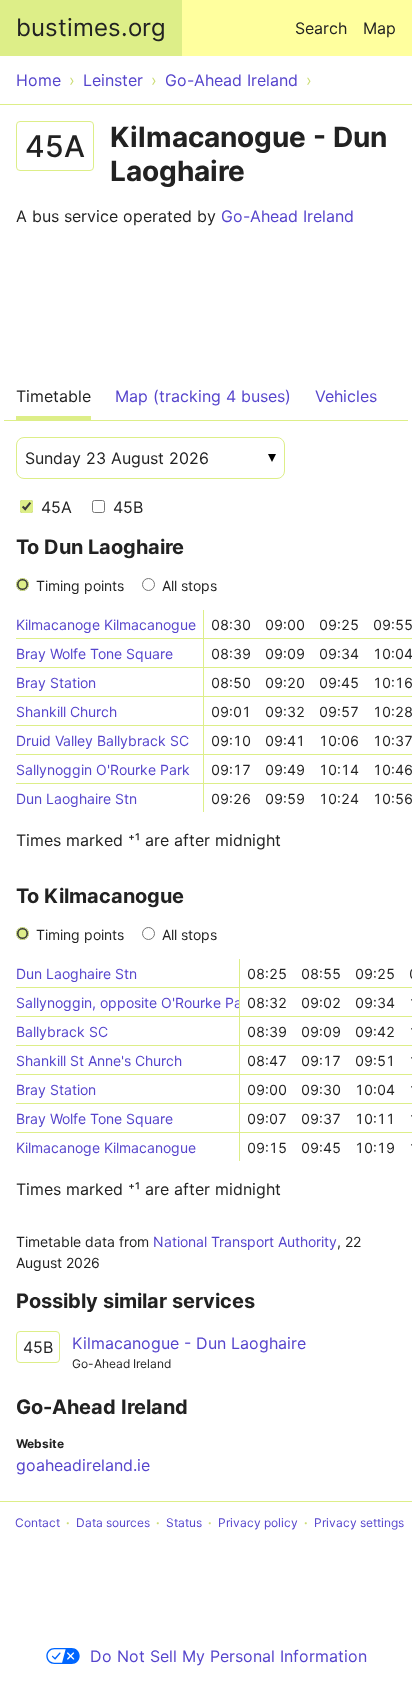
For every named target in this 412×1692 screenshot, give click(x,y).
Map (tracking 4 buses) (203, 396)
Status (184, 1522)
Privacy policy (258, 1522)
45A (54, 507)
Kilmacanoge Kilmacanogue (106, 624)
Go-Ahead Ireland (287, 216)
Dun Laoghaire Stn (76, 798)
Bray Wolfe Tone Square (94, 653)
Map (379, 28)
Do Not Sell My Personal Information (228, 1656)
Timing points (80, 585)
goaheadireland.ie (83, 1465)
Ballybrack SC (62, 1031)
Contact (37, 1522)
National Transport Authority (245, 1241)
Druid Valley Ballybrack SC (102, 740)
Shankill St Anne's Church (99, 1060)
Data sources (113, 1522)
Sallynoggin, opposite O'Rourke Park (127, 1002)
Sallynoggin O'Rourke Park (103, 769)
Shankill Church (66, 711)
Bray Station (56, 682)
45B (125, 507)
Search (321, 28)
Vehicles (346, 396)
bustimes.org (91, 27)
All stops (189, 585)
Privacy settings (359, 1522)
